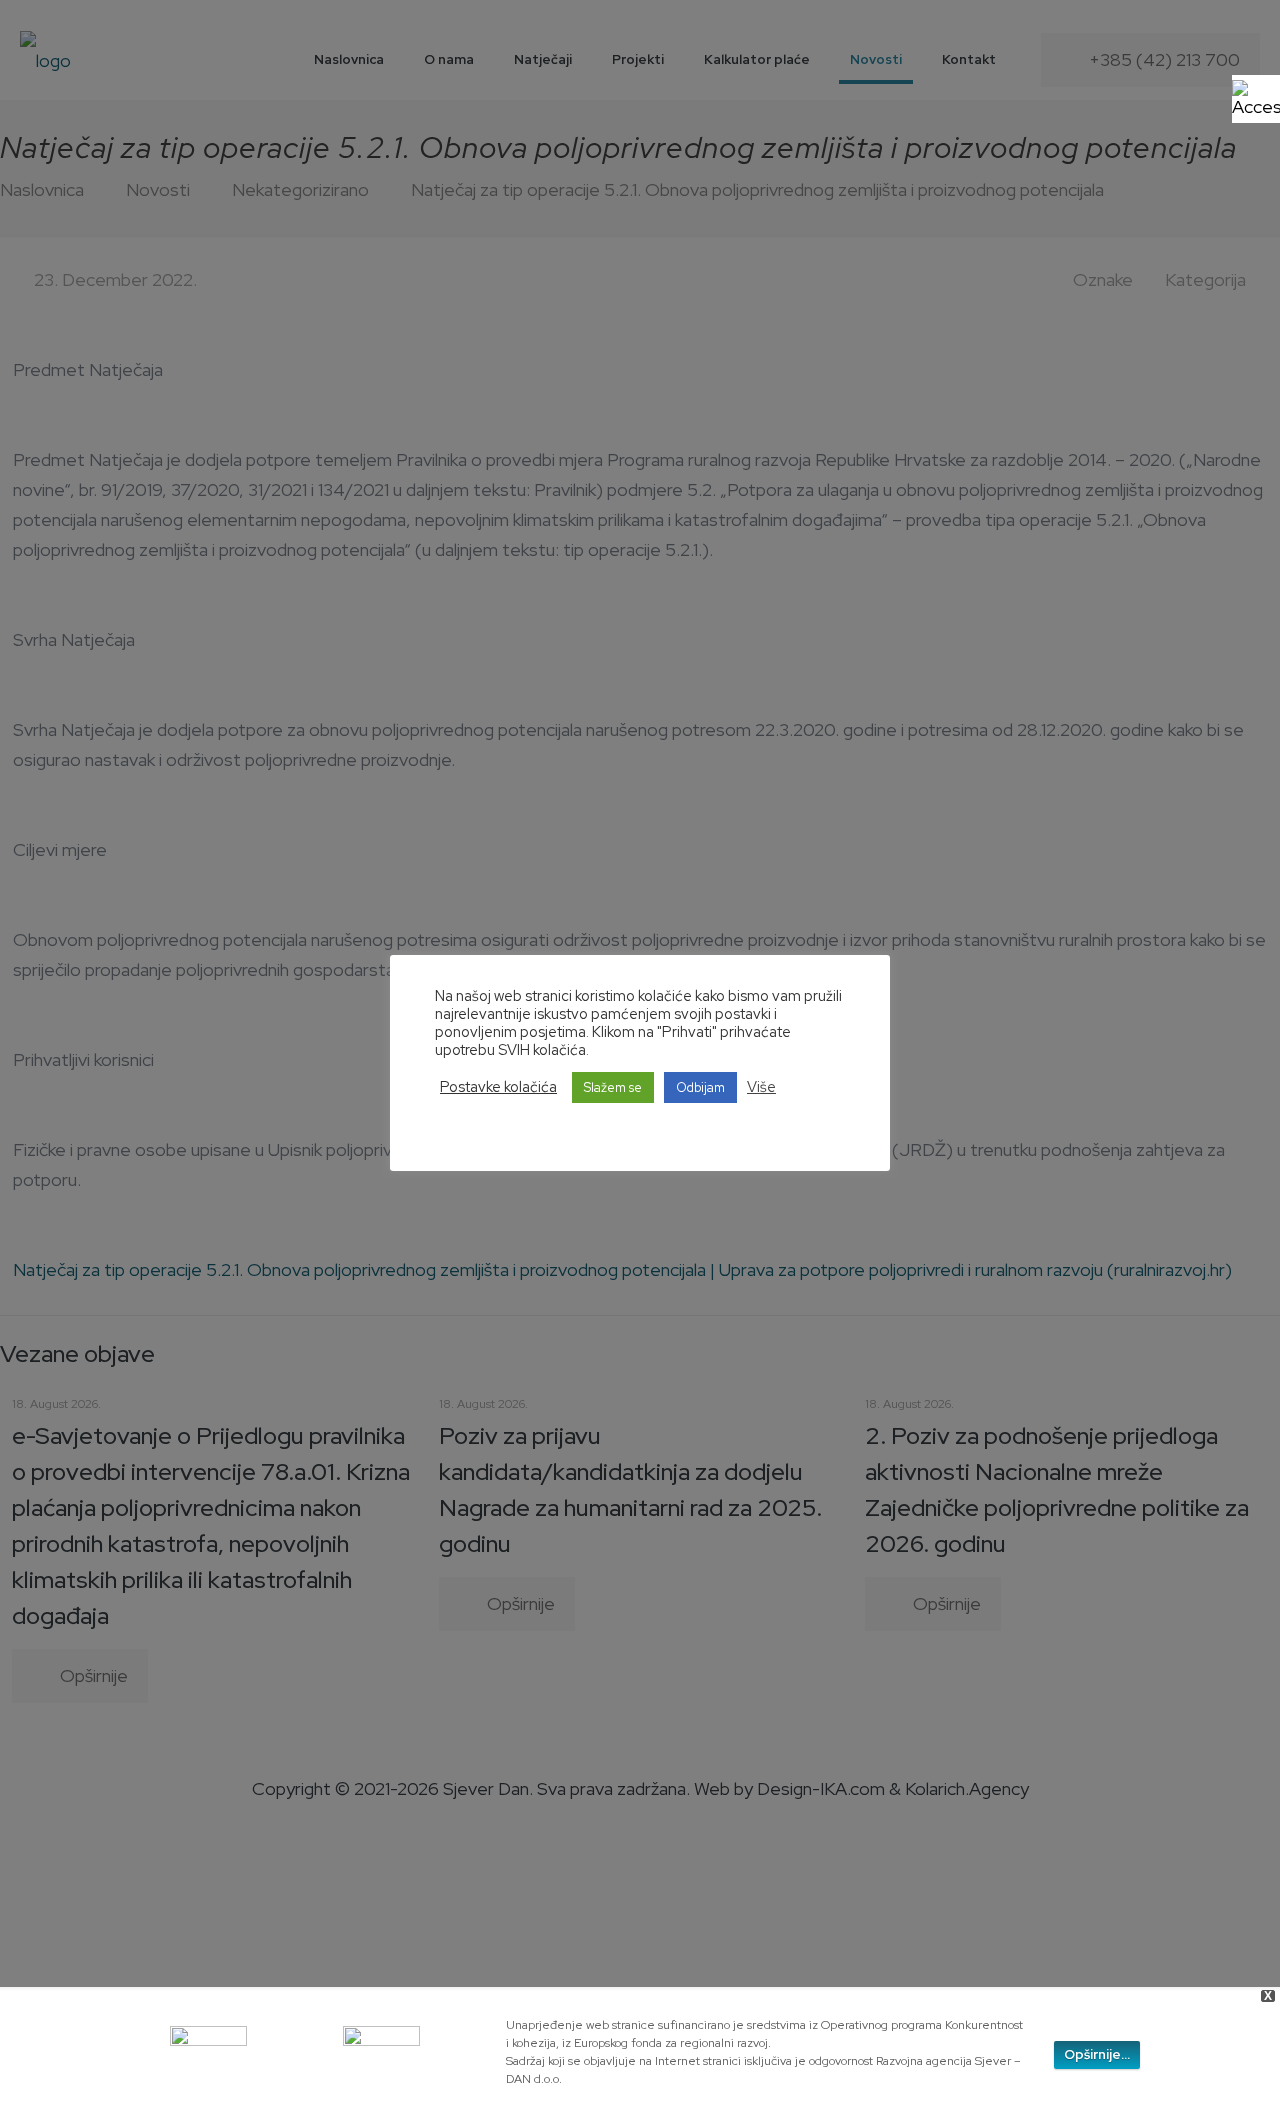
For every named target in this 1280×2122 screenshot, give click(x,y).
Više (761, 1087)
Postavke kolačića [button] (498, 1087)
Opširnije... (1097, 2054)
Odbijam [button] (700, 1087)
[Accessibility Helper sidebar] (1256, 99)
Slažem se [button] (613, 1087)
